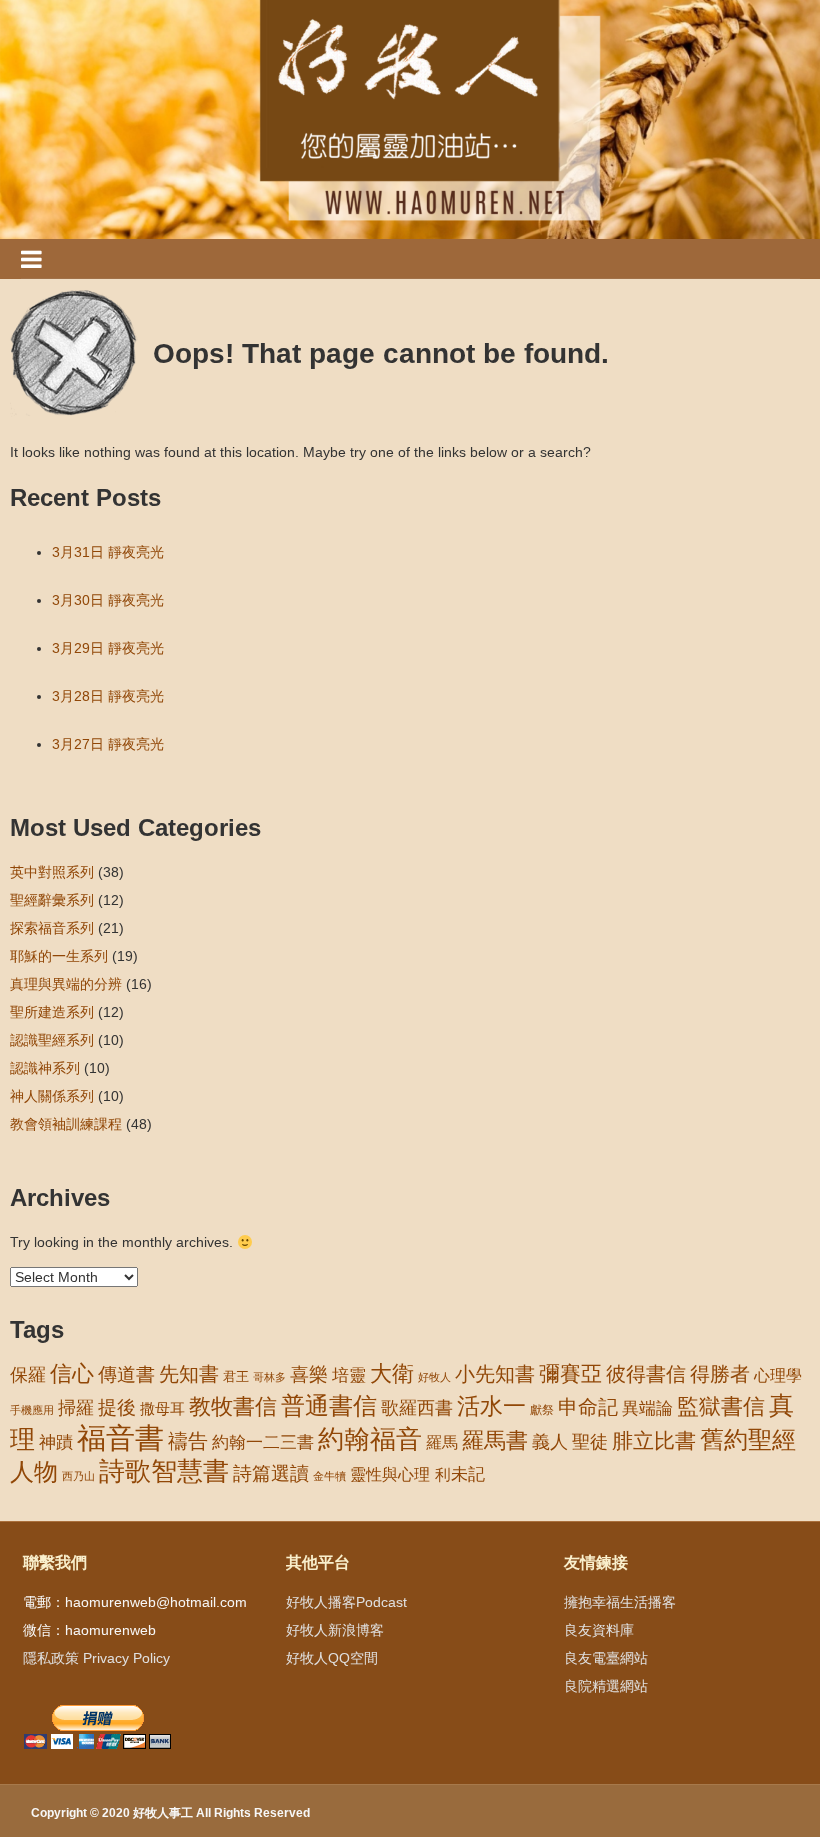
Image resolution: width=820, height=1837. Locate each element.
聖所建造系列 (52, 1012)
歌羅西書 (417, 1407)
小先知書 (495, 1374)
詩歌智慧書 (164, 1471)
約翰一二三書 (263, 1442)
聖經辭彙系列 (52, 900)
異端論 (647, 1408)
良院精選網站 (606, 1686)
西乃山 (78, 1476)
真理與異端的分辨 (66, 984)
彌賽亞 (570, 1374)
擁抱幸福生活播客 (620, 1602)
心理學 (778, 1375)
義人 (550, 1442)
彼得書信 (646, 1374)
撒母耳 (162, 1409)
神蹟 (56, 1442)
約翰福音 (370, 1439)
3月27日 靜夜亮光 (108, 744)
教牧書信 (233, 1406)
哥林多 (269, 1377)
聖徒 (590, 1442)
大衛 (392, 1373)
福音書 (120, 1437)
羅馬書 (495, 1440)
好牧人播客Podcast (346, 1602)
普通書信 (329, 1406)
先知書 (189, 1374)
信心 (72, 1374)
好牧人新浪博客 (335, 1630)
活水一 (491, 1406)
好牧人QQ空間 (332, 1658)
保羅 (28, 1375)
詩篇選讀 (271, 1473)
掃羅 (76, 1407)
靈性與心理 (390, 1474)
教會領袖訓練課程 (66, 1124)
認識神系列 (45, 1068)
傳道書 (126, 1374)
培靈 (349, 1375)
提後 (117, 1407)
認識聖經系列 (52, 1040)
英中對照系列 (52, 872)
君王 (236, 1376)
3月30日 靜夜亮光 (108, 600)
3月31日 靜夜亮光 (108, 552)
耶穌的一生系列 (59, 956)
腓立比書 (654, 1440)
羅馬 (442, 1442)
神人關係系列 (52, 1096)
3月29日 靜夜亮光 (108, 648)
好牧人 (434, 1377)
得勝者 (720, 1374)
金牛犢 (329, 1476)
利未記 (459, 1474)
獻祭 (542, 1410)
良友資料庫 (599, 1630)
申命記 (588, 1407)
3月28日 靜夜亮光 (108, 696)
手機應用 (32, 1410)
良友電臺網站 (606, 1658)
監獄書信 (721, 1406)
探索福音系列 (52, 928)
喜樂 (309, 1374)
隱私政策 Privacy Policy (96, 1658)
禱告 (188, 1441)
